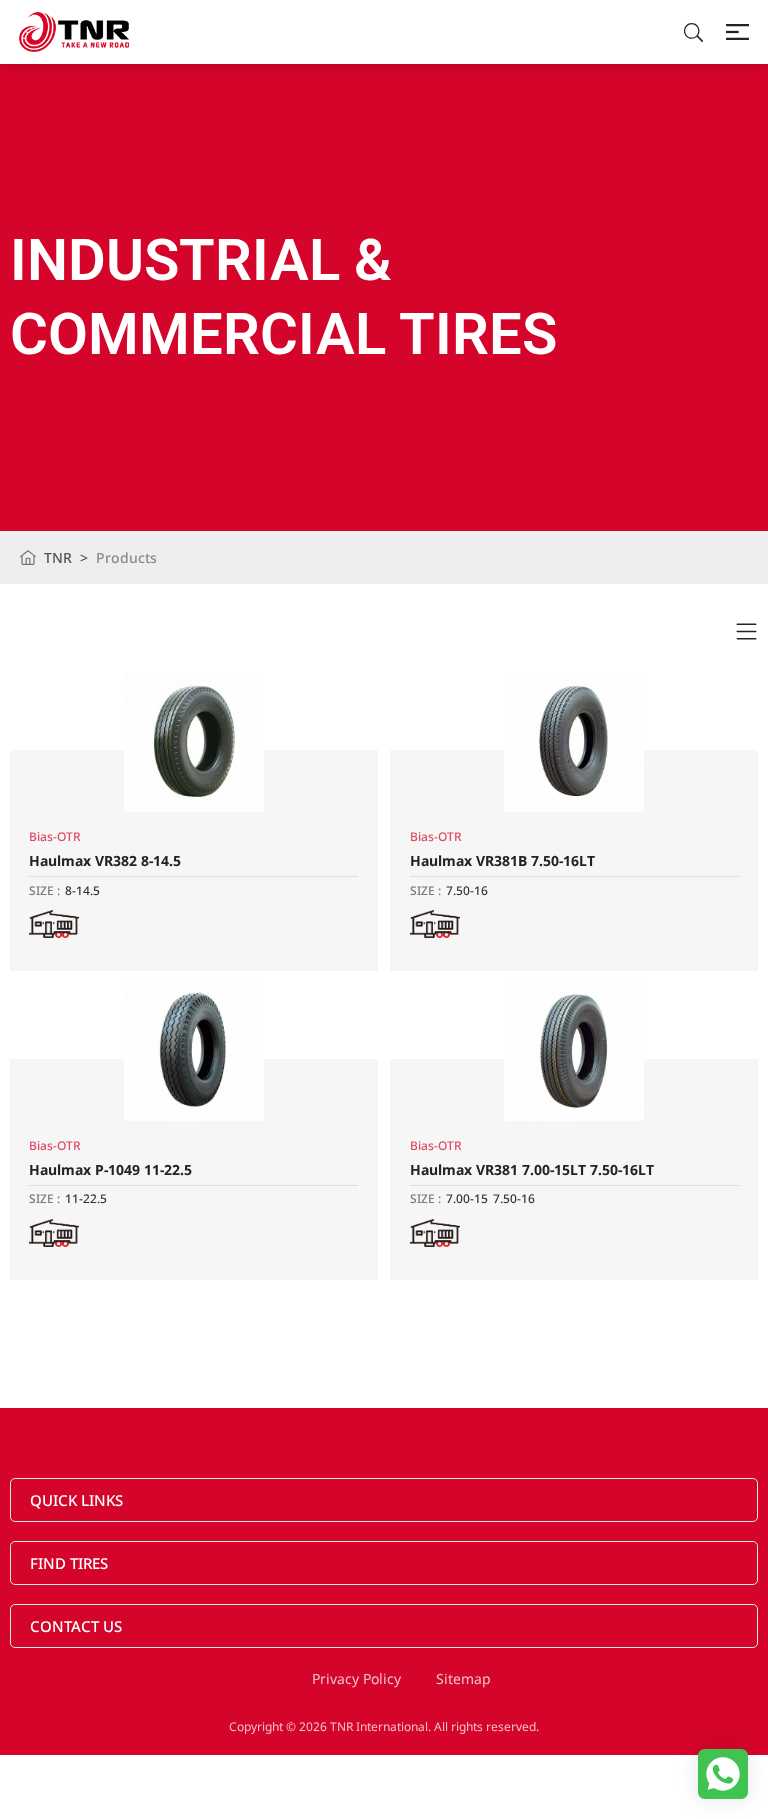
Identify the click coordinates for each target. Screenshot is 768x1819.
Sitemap (463, 1678)
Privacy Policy (356, 1678)
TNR (58, 557)
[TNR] (74, 32)
